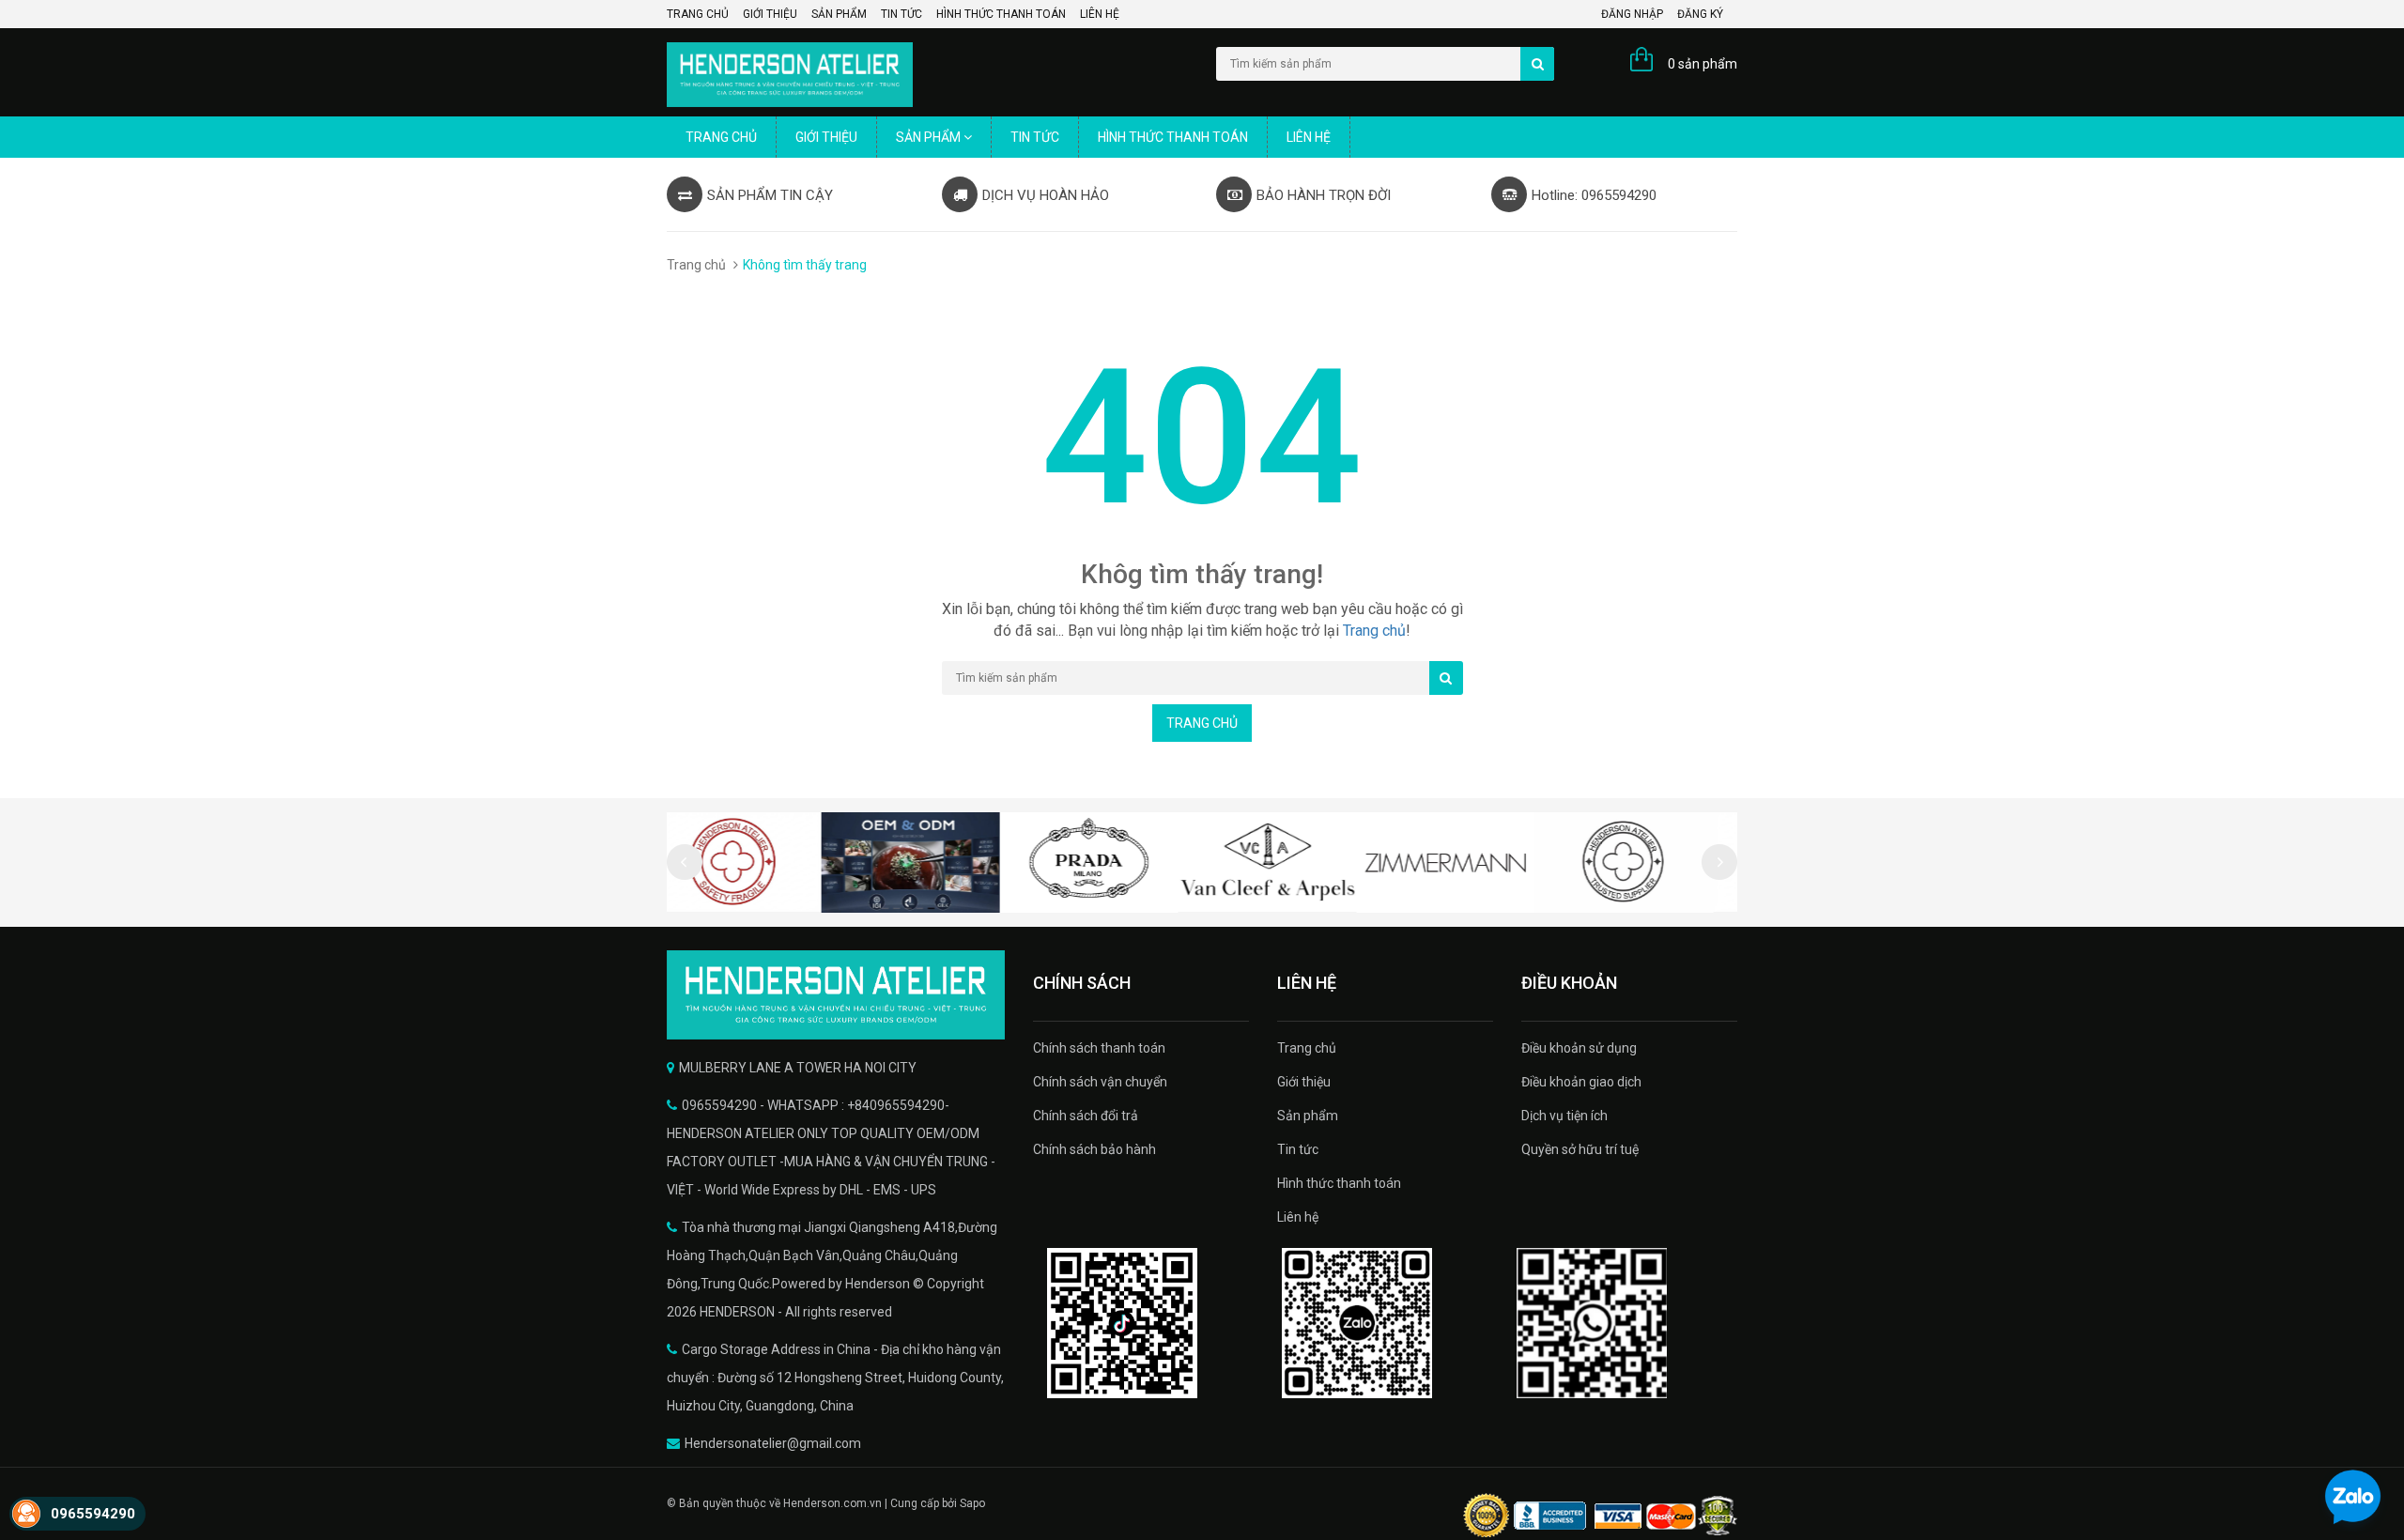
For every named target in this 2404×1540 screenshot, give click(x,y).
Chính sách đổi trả (1086, 1116)
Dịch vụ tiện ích (1564, 1116)
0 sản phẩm (1703, 64)
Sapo (972, 1503)
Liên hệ (1100, 14)
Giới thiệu (770, 14)
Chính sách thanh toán (1099, 1048)
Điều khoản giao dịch (1581, 1082)
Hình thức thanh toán (1001, 14)
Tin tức (901, 14)
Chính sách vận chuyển (1100, 1082)
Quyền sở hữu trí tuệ (1580, 1149)
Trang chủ (698, 14)
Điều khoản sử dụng (1579, 1048)
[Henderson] (836, 995)
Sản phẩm (839, 14)
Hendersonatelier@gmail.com (773, 1443)
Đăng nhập (1632, 14)
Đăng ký (1700, 14)
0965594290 (93, 1514)
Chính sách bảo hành (1094, 1149)
